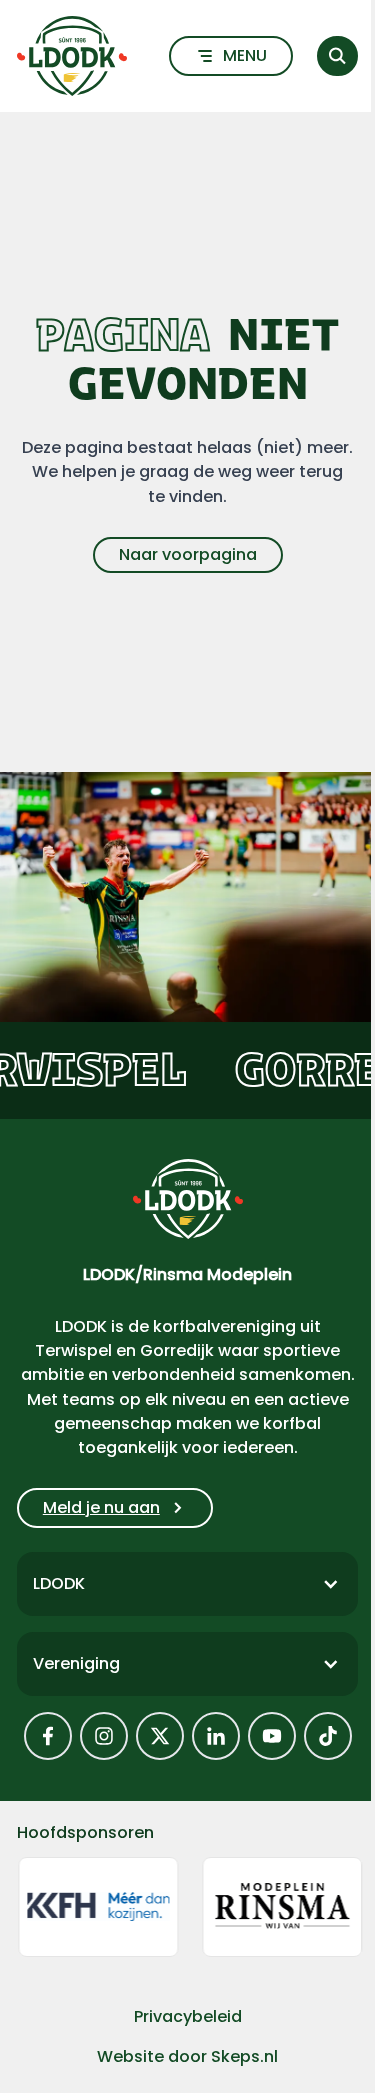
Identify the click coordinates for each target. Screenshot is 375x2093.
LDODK (59, 1583)
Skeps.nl (244, 2056)
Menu (245, 55)
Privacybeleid (188, 2016)
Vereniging (76, 1663)
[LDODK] (72, 56)
